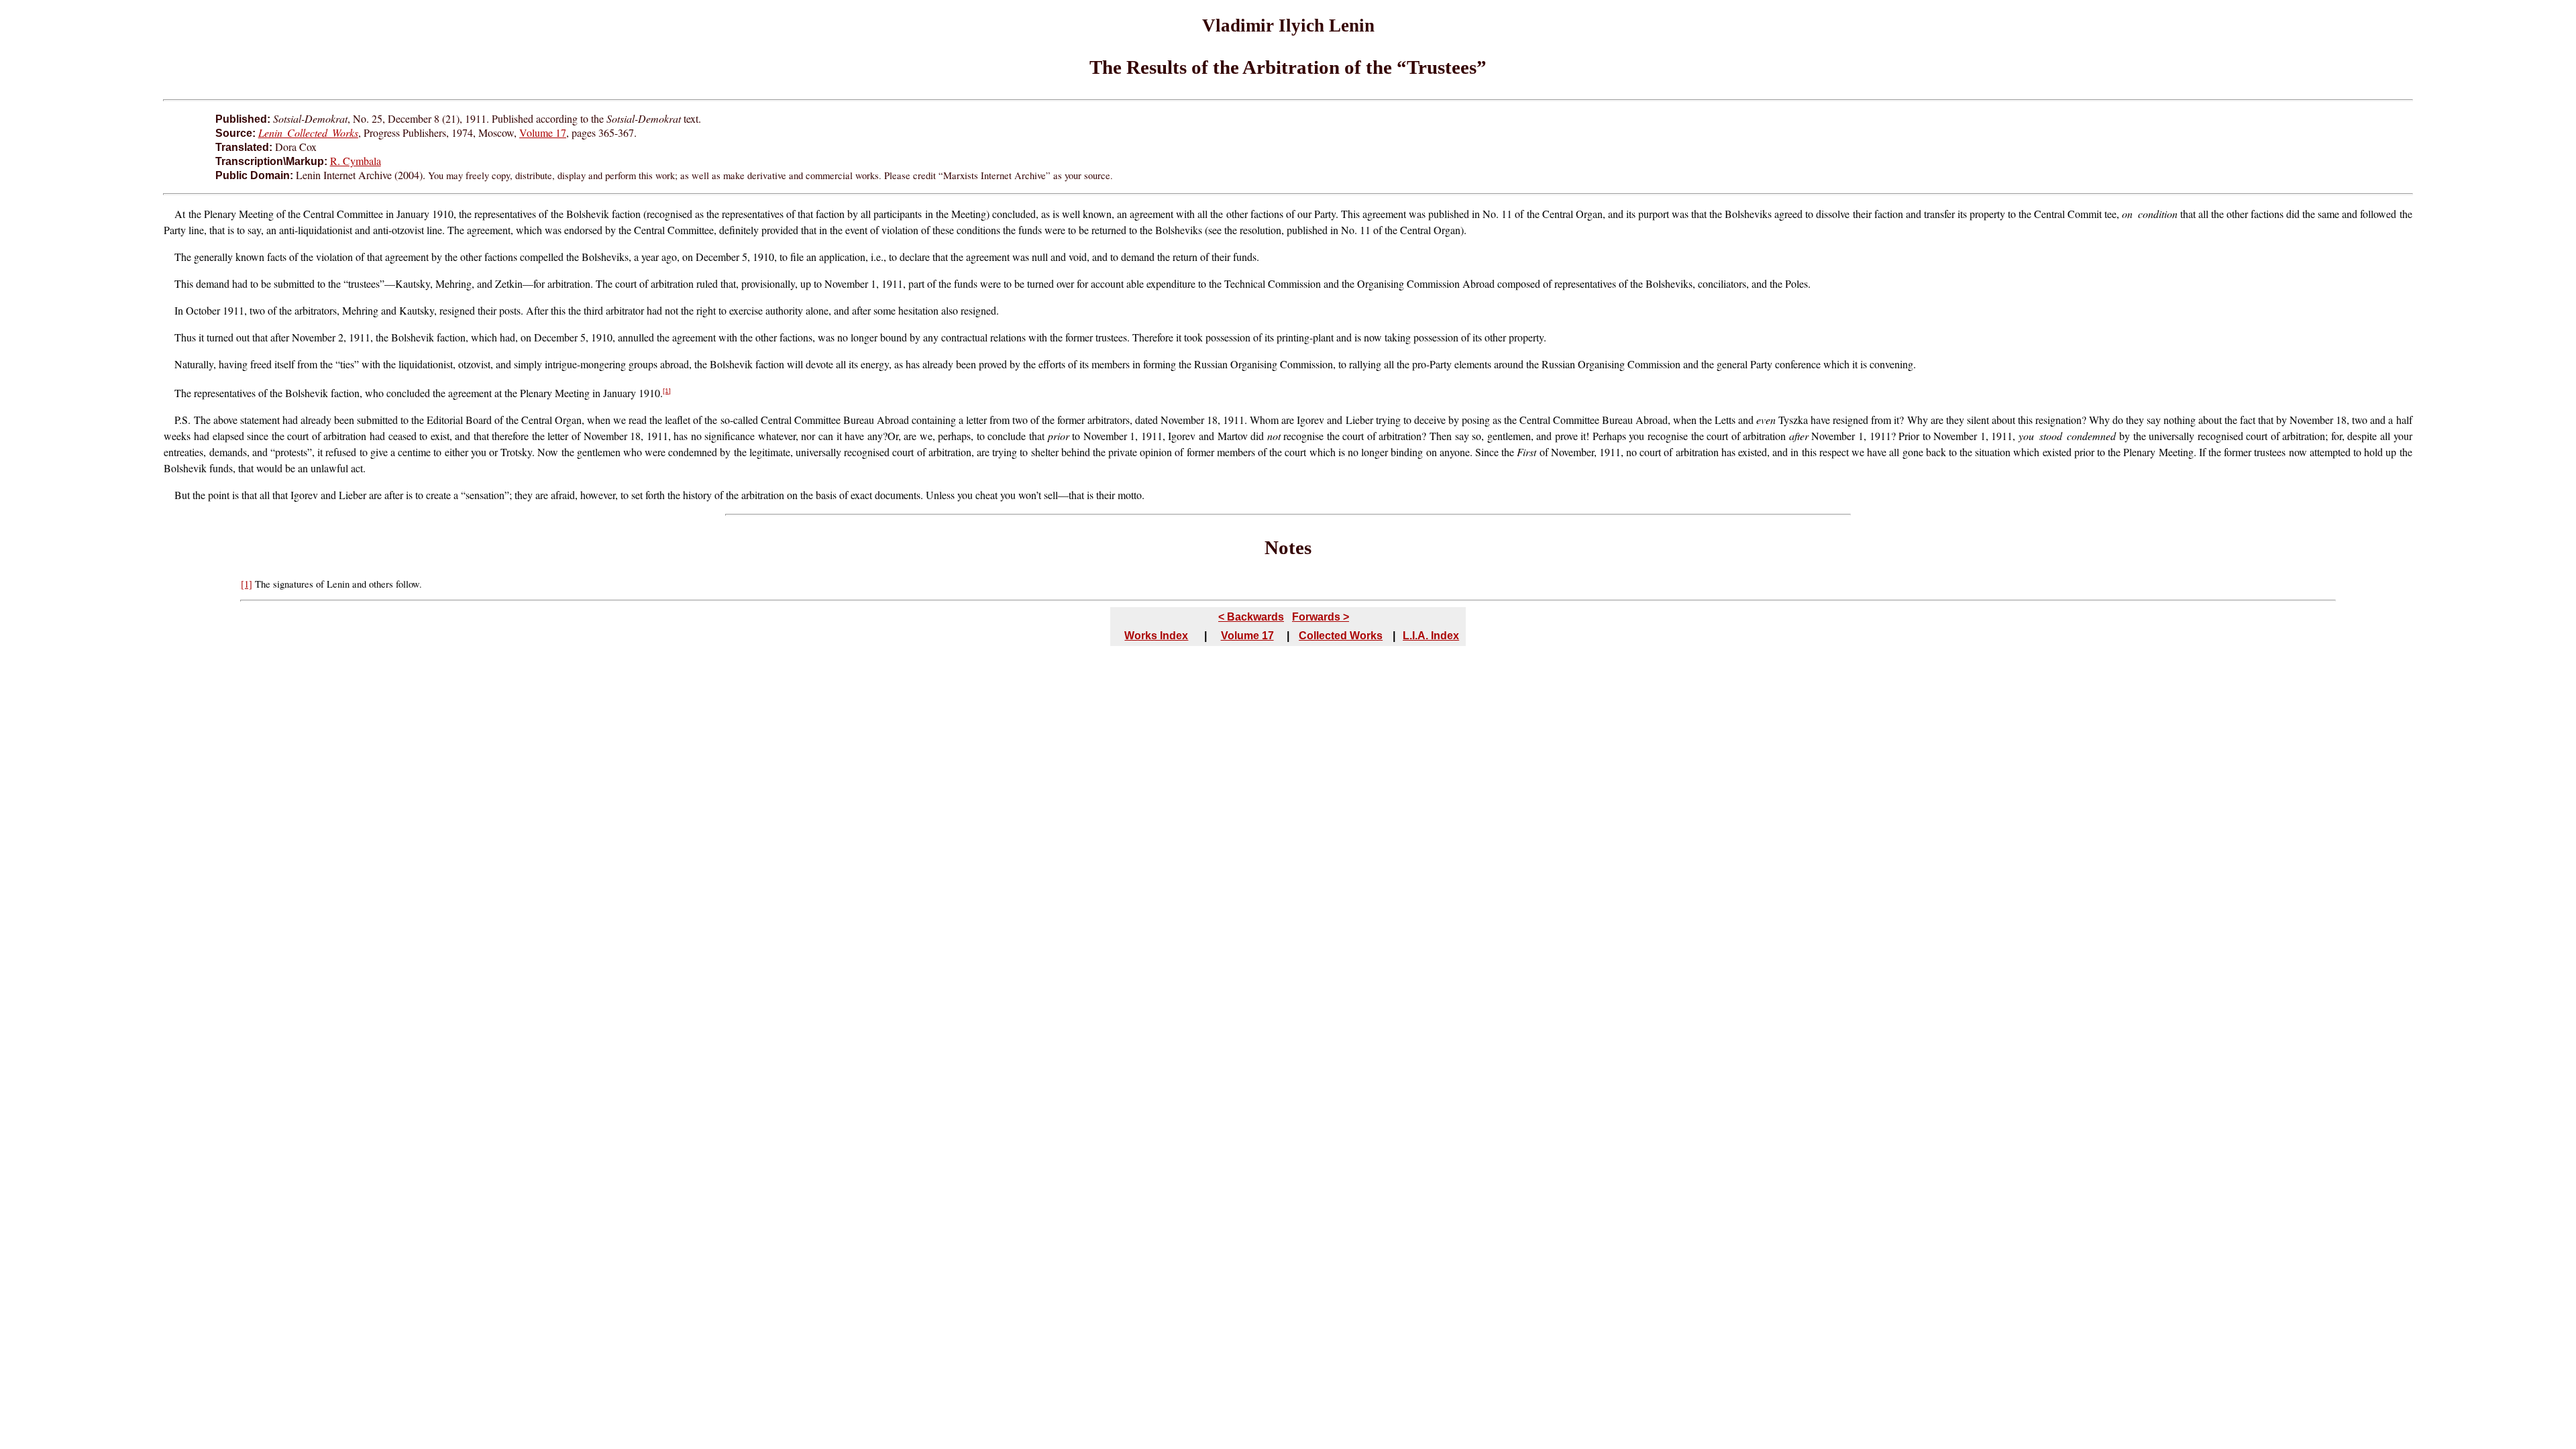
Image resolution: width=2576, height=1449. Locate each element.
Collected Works (1341, 636)
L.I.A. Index (1431, 636)
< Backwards (1251, 617)
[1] (667, 391)
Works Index (1156, 636)
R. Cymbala (356, 161)
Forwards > (1321, 617)
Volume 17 (543, 132)
